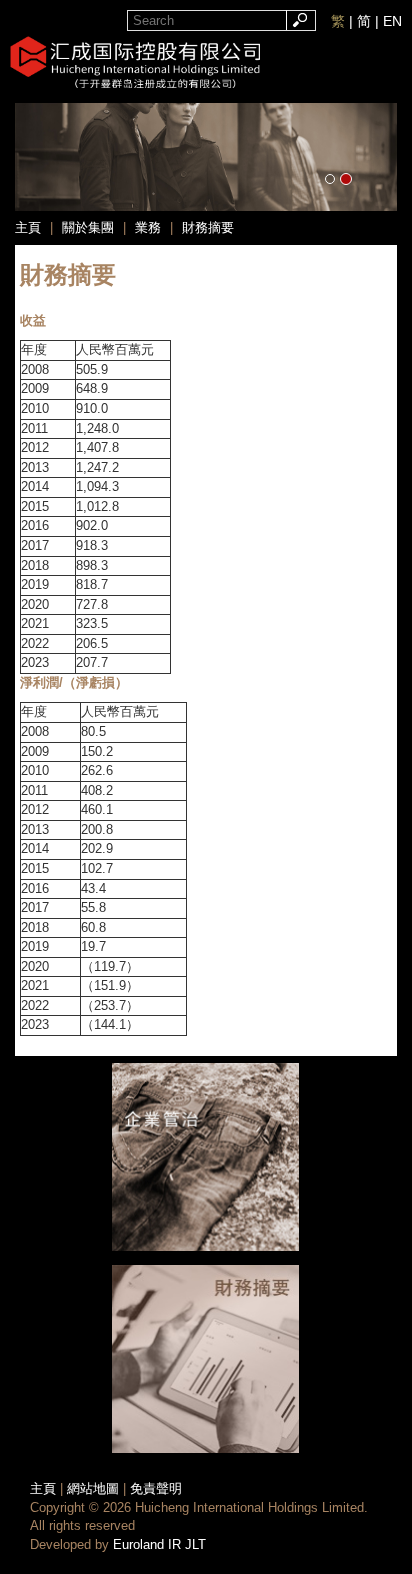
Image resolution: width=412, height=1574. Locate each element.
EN (392, 21)
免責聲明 (156, 1488)
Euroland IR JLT (159, 1544)
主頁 (43, 1488)
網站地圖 (93, 1488)
